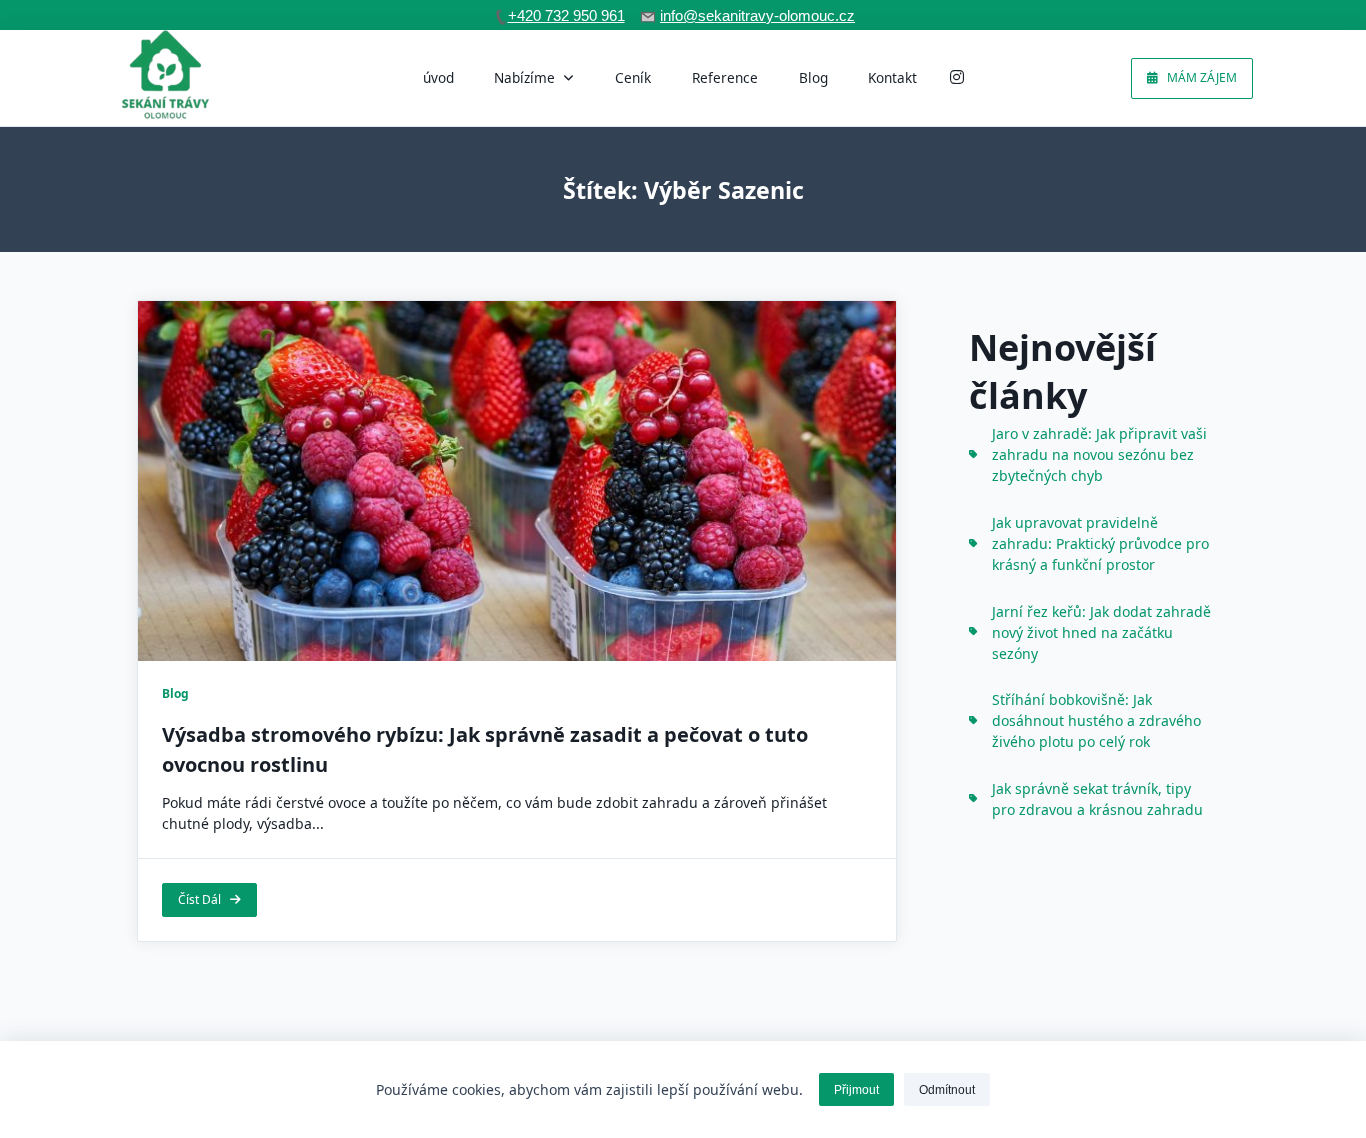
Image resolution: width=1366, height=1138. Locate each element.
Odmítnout (947, 1090)
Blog (813, 77)
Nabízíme (524, 77)
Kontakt (892, 77)
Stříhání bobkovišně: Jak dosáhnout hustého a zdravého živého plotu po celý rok (1096, 720)
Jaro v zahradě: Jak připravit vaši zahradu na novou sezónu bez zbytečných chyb (1099, 454)
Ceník (633, 77)
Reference (725, 77)
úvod (438, 77)
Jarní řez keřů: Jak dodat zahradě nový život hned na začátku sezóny (1101, 632)
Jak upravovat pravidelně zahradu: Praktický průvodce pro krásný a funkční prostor (1100, 543)
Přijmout (856, 1090)
